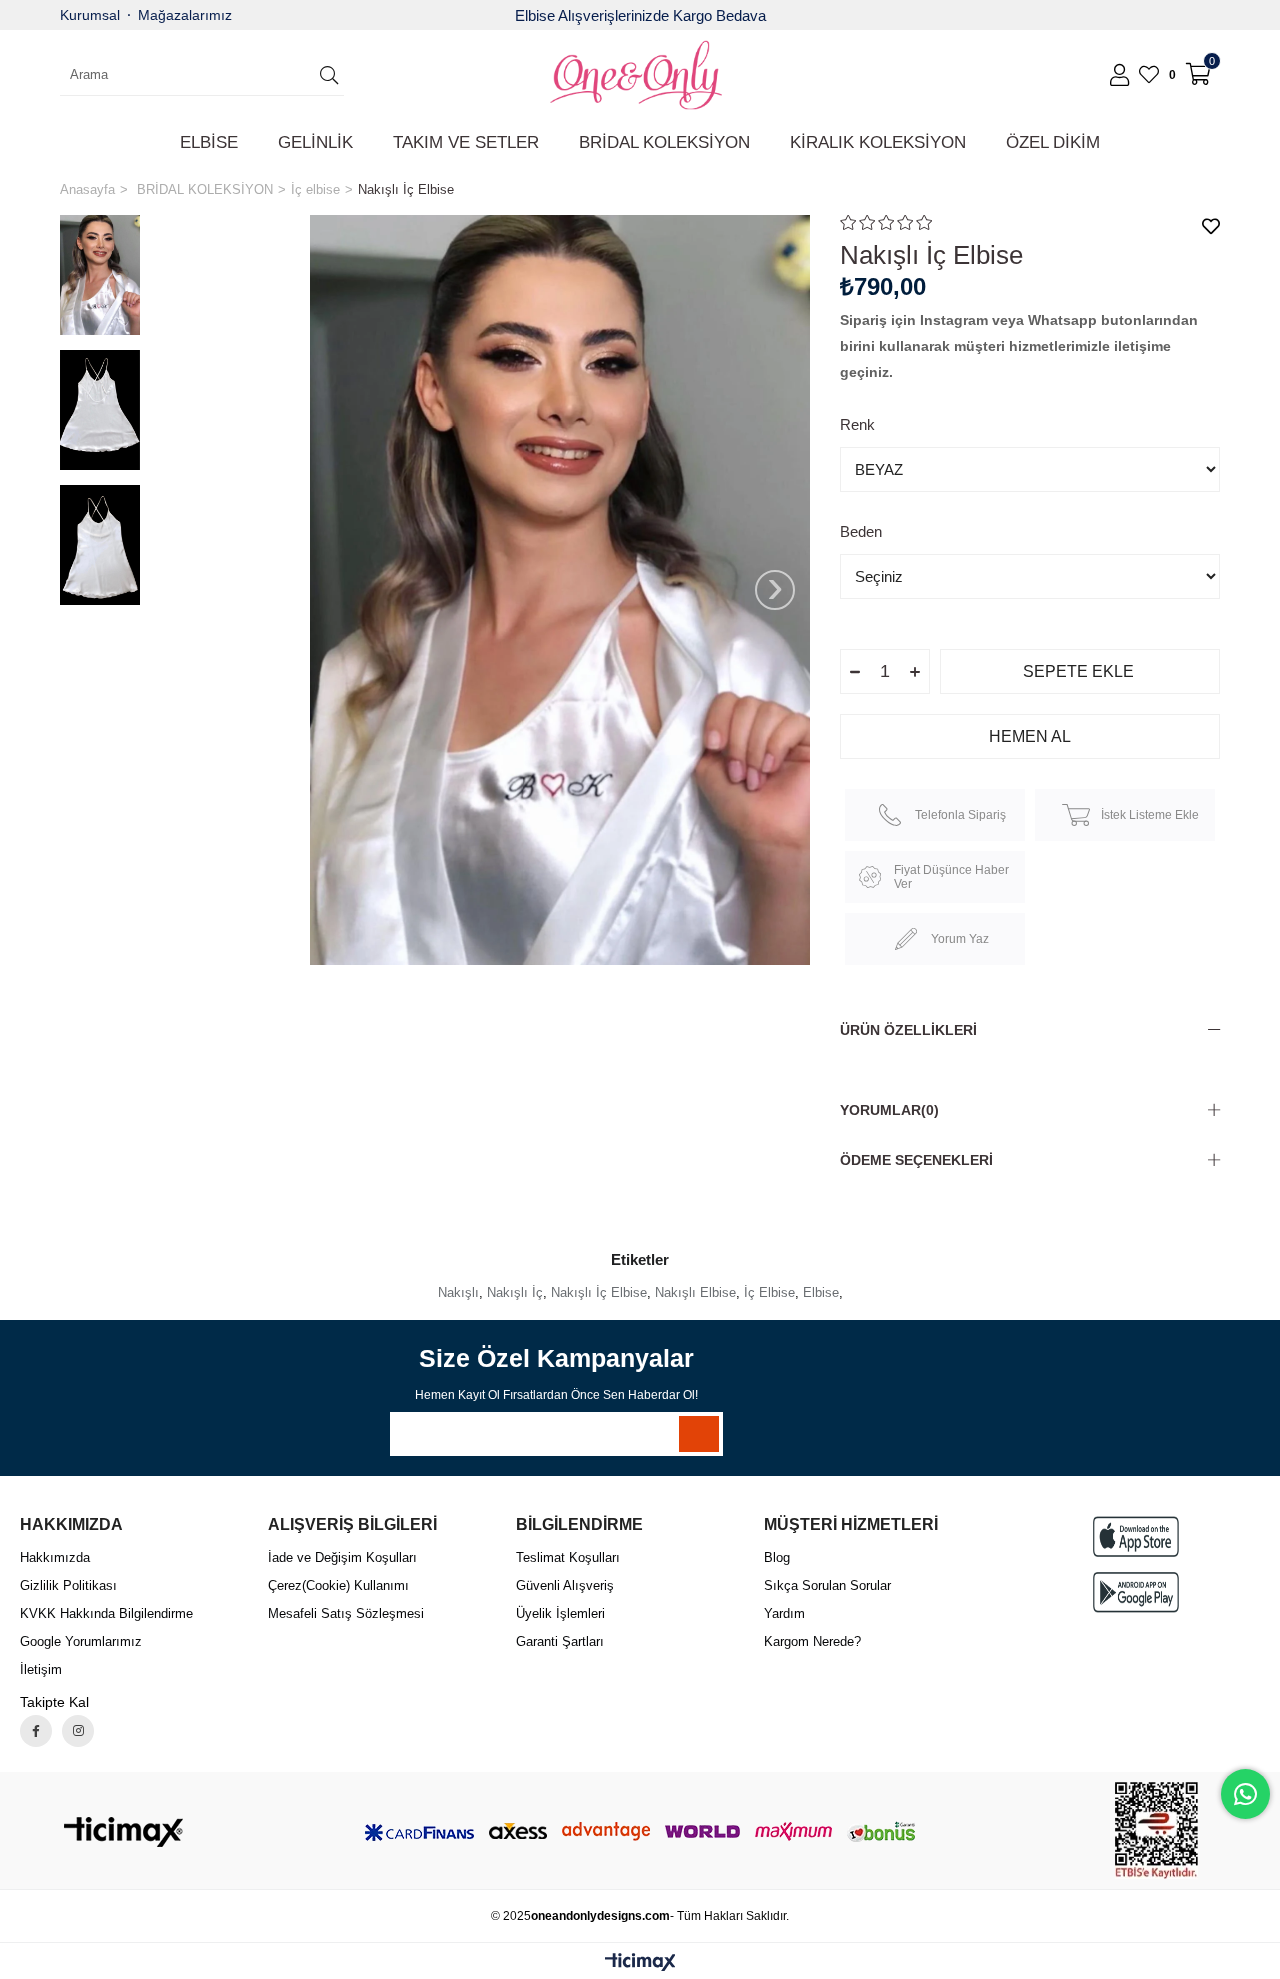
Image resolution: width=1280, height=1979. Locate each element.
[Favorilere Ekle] (1211, 226)
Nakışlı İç (515, 1292)
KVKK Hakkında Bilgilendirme (106, 1613)
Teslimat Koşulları (568, 1557)
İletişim (41, 1669)
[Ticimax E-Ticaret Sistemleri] (640, 1963)
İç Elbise (769, 1292)
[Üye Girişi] (1119, 75)
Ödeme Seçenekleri (916, 1160)
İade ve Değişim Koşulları (342, 1557)
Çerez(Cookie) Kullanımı (338, 1585)
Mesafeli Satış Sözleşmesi (346, 1613)
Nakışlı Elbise (695, 1292)
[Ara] (328, 75)
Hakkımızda (55, 1557)
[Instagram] (78, 1731)
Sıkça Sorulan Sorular (827, 1585)
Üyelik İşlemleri (560, 1613)
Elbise (821, 1292)
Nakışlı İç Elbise (599, 1292)
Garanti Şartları (560, 1641)
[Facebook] (36, 1731)
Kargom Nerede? (812, 1641)
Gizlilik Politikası (68, 1585)
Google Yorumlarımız (81, 1641)
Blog (777, 1557)
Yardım (784, 1613)
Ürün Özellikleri (908, 1030)
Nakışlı (458, 1292)
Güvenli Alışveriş (565, 1585)
